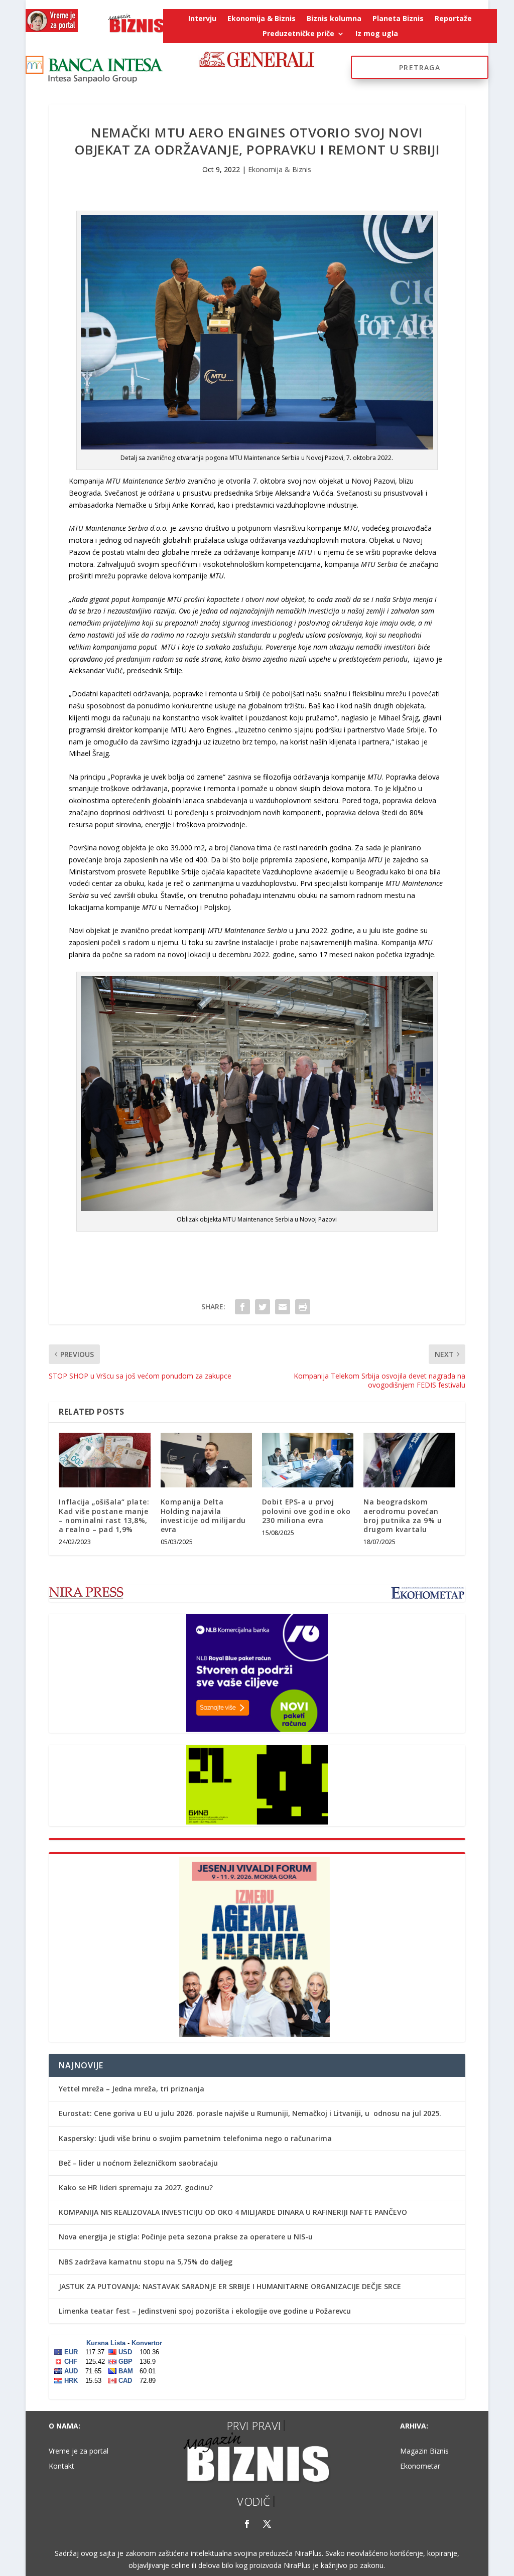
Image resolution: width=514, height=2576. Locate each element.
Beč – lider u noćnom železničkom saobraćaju (138, 2163)
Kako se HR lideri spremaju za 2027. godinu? (136, 2187)
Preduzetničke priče (298, 34)
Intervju (202, 19)
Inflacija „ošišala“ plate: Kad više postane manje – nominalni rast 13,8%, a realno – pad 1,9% (104, 1516)
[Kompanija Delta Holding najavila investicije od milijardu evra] (206, 1460)
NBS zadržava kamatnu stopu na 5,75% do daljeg (146, 2262)
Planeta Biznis (398, 19)
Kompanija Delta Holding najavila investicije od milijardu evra (203, 1516)
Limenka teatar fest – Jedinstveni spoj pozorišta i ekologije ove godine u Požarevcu (205, 2311)
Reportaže (453, 19)
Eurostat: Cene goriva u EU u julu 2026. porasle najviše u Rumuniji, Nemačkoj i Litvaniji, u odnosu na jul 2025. (250, 2113)
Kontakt (61, 2467)
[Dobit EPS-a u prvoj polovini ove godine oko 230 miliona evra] (308, 1460)
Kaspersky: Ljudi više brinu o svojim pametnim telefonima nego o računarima (195, 2138)
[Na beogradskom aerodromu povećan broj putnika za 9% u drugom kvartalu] (409, 1460)
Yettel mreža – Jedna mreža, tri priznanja (132, 2089)
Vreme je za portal (79, 2452)
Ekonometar (420, 2467)
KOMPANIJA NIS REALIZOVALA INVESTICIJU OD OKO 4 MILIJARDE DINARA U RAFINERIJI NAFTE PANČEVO (233, 2212)
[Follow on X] (267, 2524)
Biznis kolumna (334, 19)
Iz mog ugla (377, 34)
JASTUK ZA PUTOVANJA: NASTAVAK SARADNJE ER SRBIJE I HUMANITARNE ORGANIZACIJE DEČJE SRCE (230, 2286)
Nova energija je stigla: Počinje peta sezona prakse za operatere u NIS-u (186, 2237)
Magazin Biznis (424, 2452)
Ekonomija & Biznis (262, 19)
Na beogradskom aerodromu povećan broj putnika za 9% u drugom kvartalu (403, 1516)
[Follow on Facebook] (247, 2524)
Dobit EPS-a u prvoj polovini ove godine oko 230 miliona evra (306, 1511)
